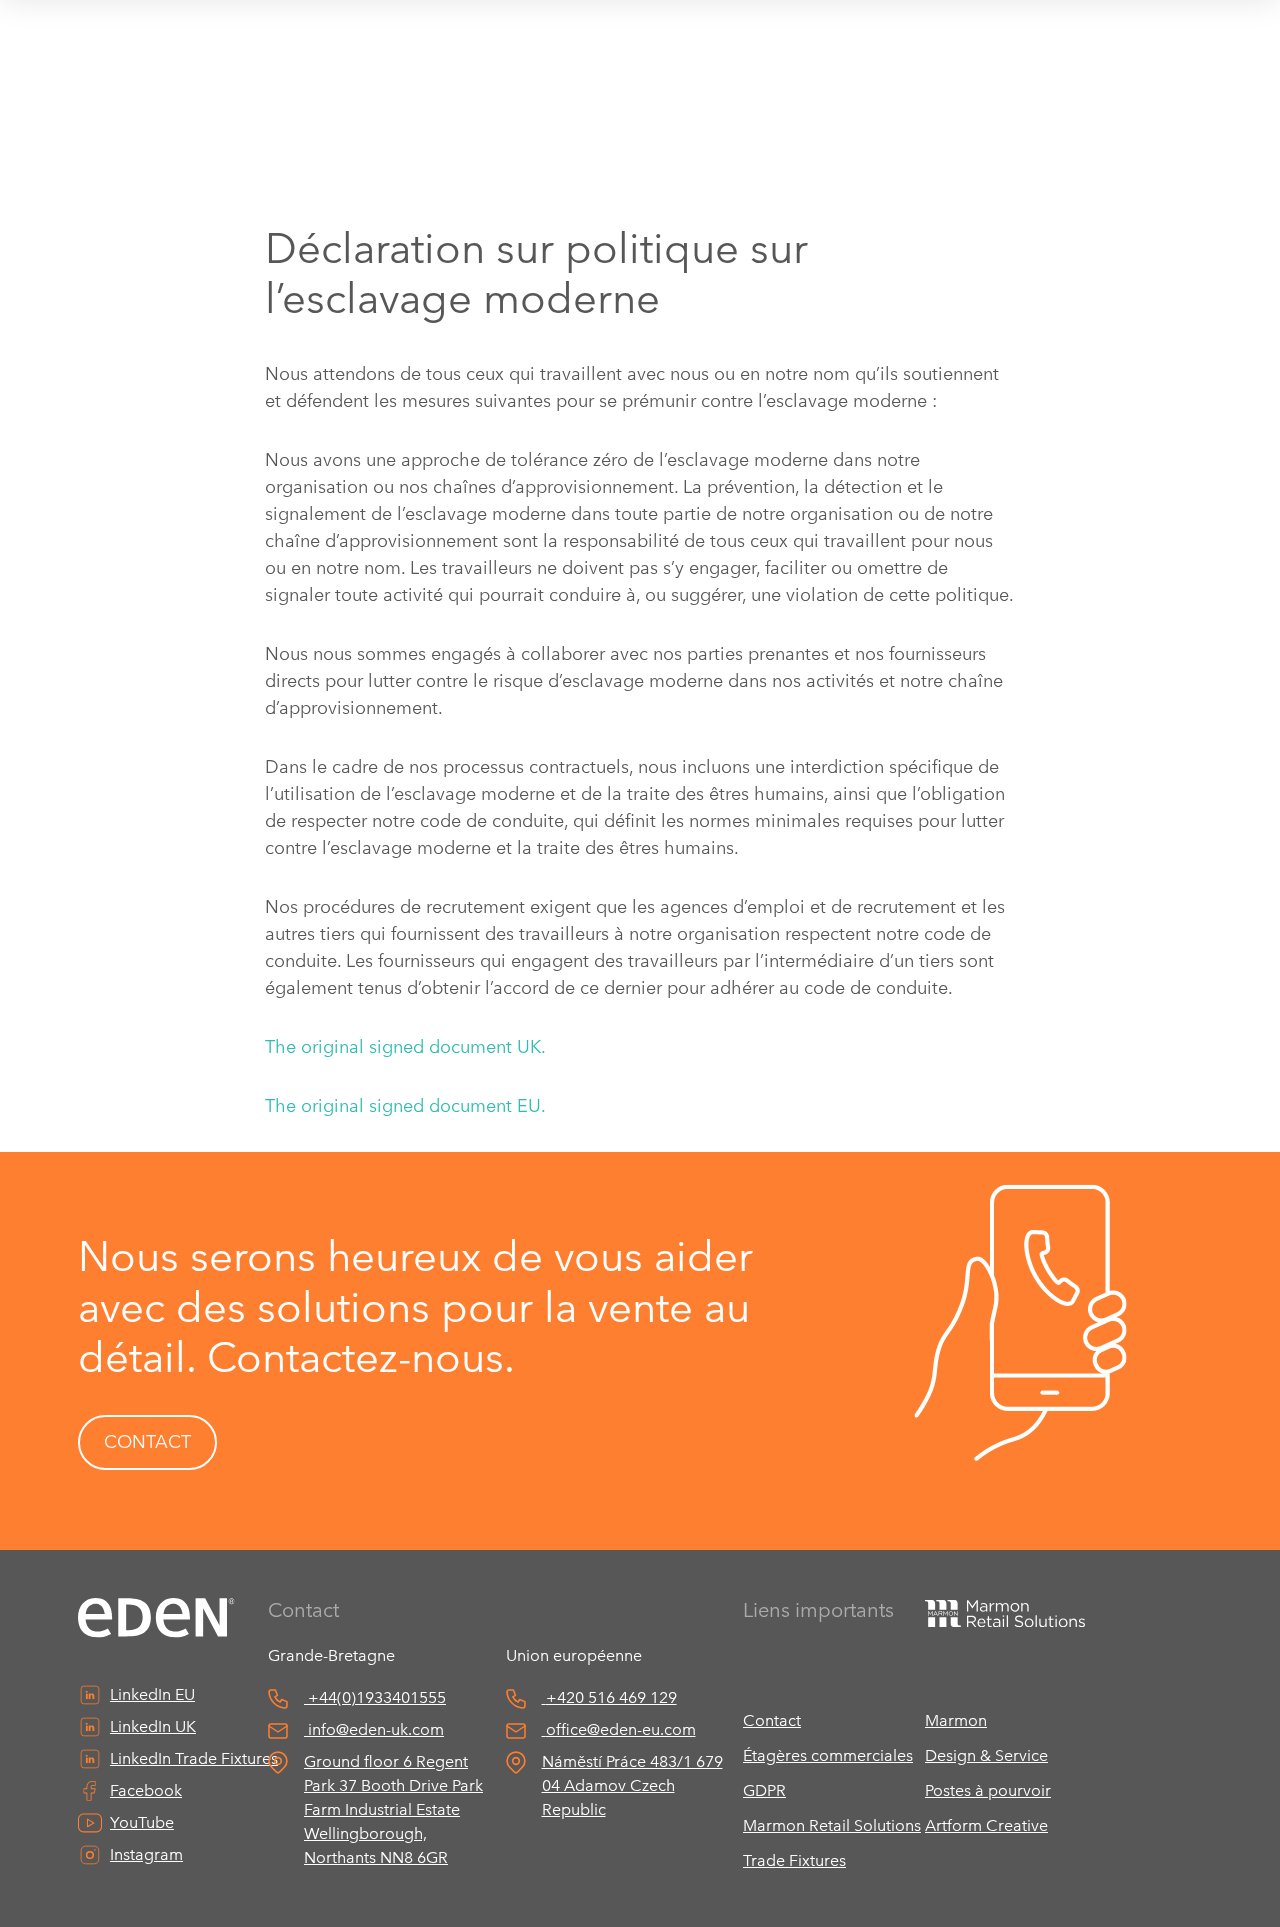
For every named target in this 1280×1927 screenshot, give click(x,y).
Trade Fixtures (794, 1860)
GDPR (764, 1790)
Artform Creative (986, 1825)
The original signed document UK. (405, 1047)
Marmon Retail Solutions (832, 1825)
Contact (772, 1720)
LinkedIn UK (153, 1726)
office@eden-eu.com (621, 1729)
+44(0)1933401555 (377, 1697)
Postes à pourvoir (988, 1790)
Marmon (956, 1720)
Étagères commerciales (828, 1755)
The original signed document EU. (405, 1106)
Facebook (146, 1790)
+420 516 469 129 (611, 1697)
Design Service (986, 1755)
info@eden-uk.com (376, 1729)
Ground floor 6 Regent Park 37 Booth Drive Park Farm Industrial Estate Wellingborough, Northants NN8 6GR (393, 1809)
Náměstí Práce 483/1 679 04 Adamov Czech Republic (632, 1785)
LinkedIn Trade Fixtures (194, 1758)
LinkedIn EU (152, 1694)
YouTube (142, 1822)
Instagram (146, 1854)
